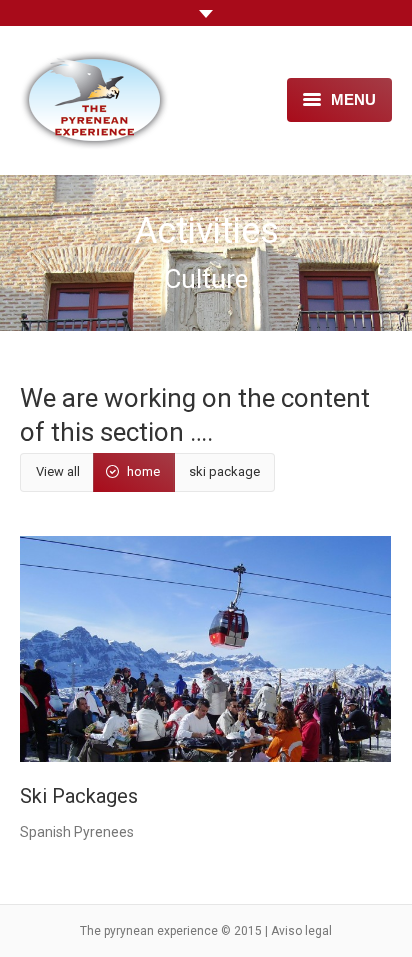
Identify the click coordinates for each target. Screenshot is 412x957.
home (143, 471)
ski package (224, 471)
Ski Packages (79, 796)
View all (58, 471)
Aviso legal (301, 931)
